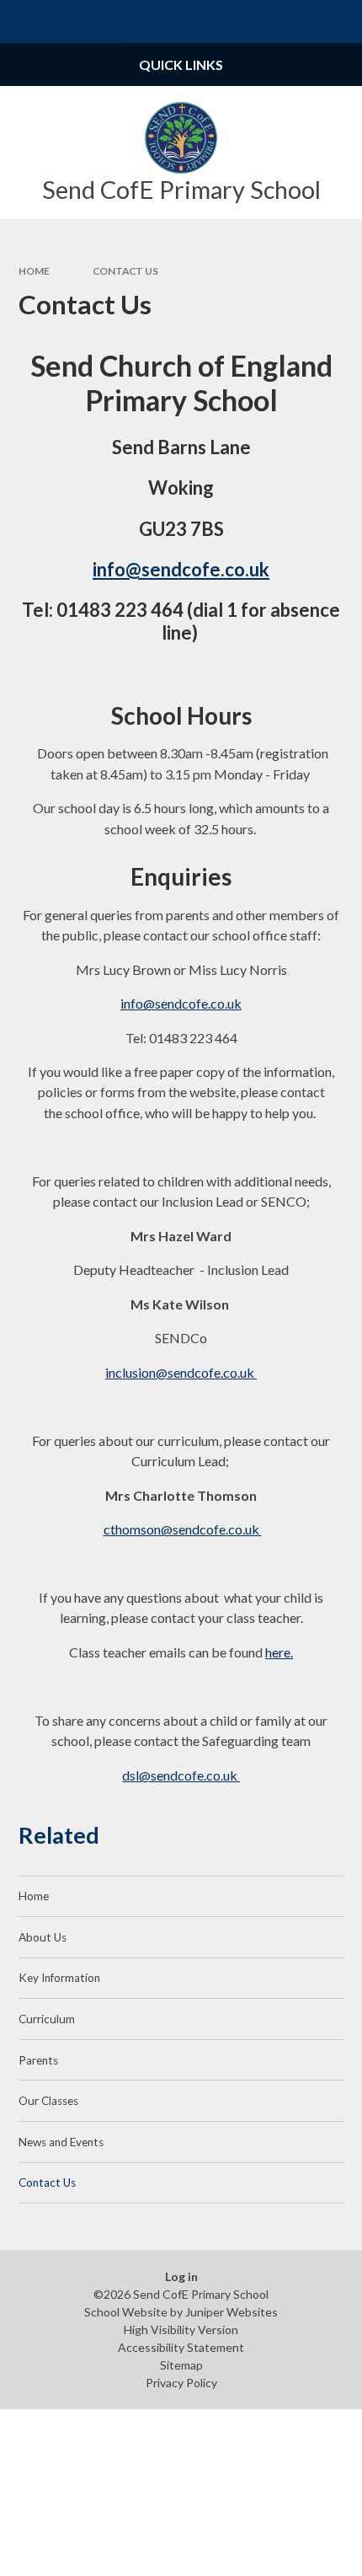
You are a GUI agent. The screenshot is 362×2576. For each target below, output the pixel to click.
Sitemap (181, 2365)
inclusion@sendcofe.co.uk (181, 1372)
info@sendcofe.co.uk (181, 569)
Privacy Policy (181, 2383)
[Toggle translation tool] (298, 21)
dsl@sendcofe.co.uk (181, 1775)
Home (34, 271)
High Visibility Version (181, 2330)
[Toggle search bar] (341, 21)
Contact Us (125, 271)
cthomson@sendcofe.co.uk (183, 1529)
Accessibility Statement (181, 2347)
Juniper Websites (232, 2312)
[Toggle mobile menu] (21, 21)
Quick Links (181, 64)
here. (279, 1652)
